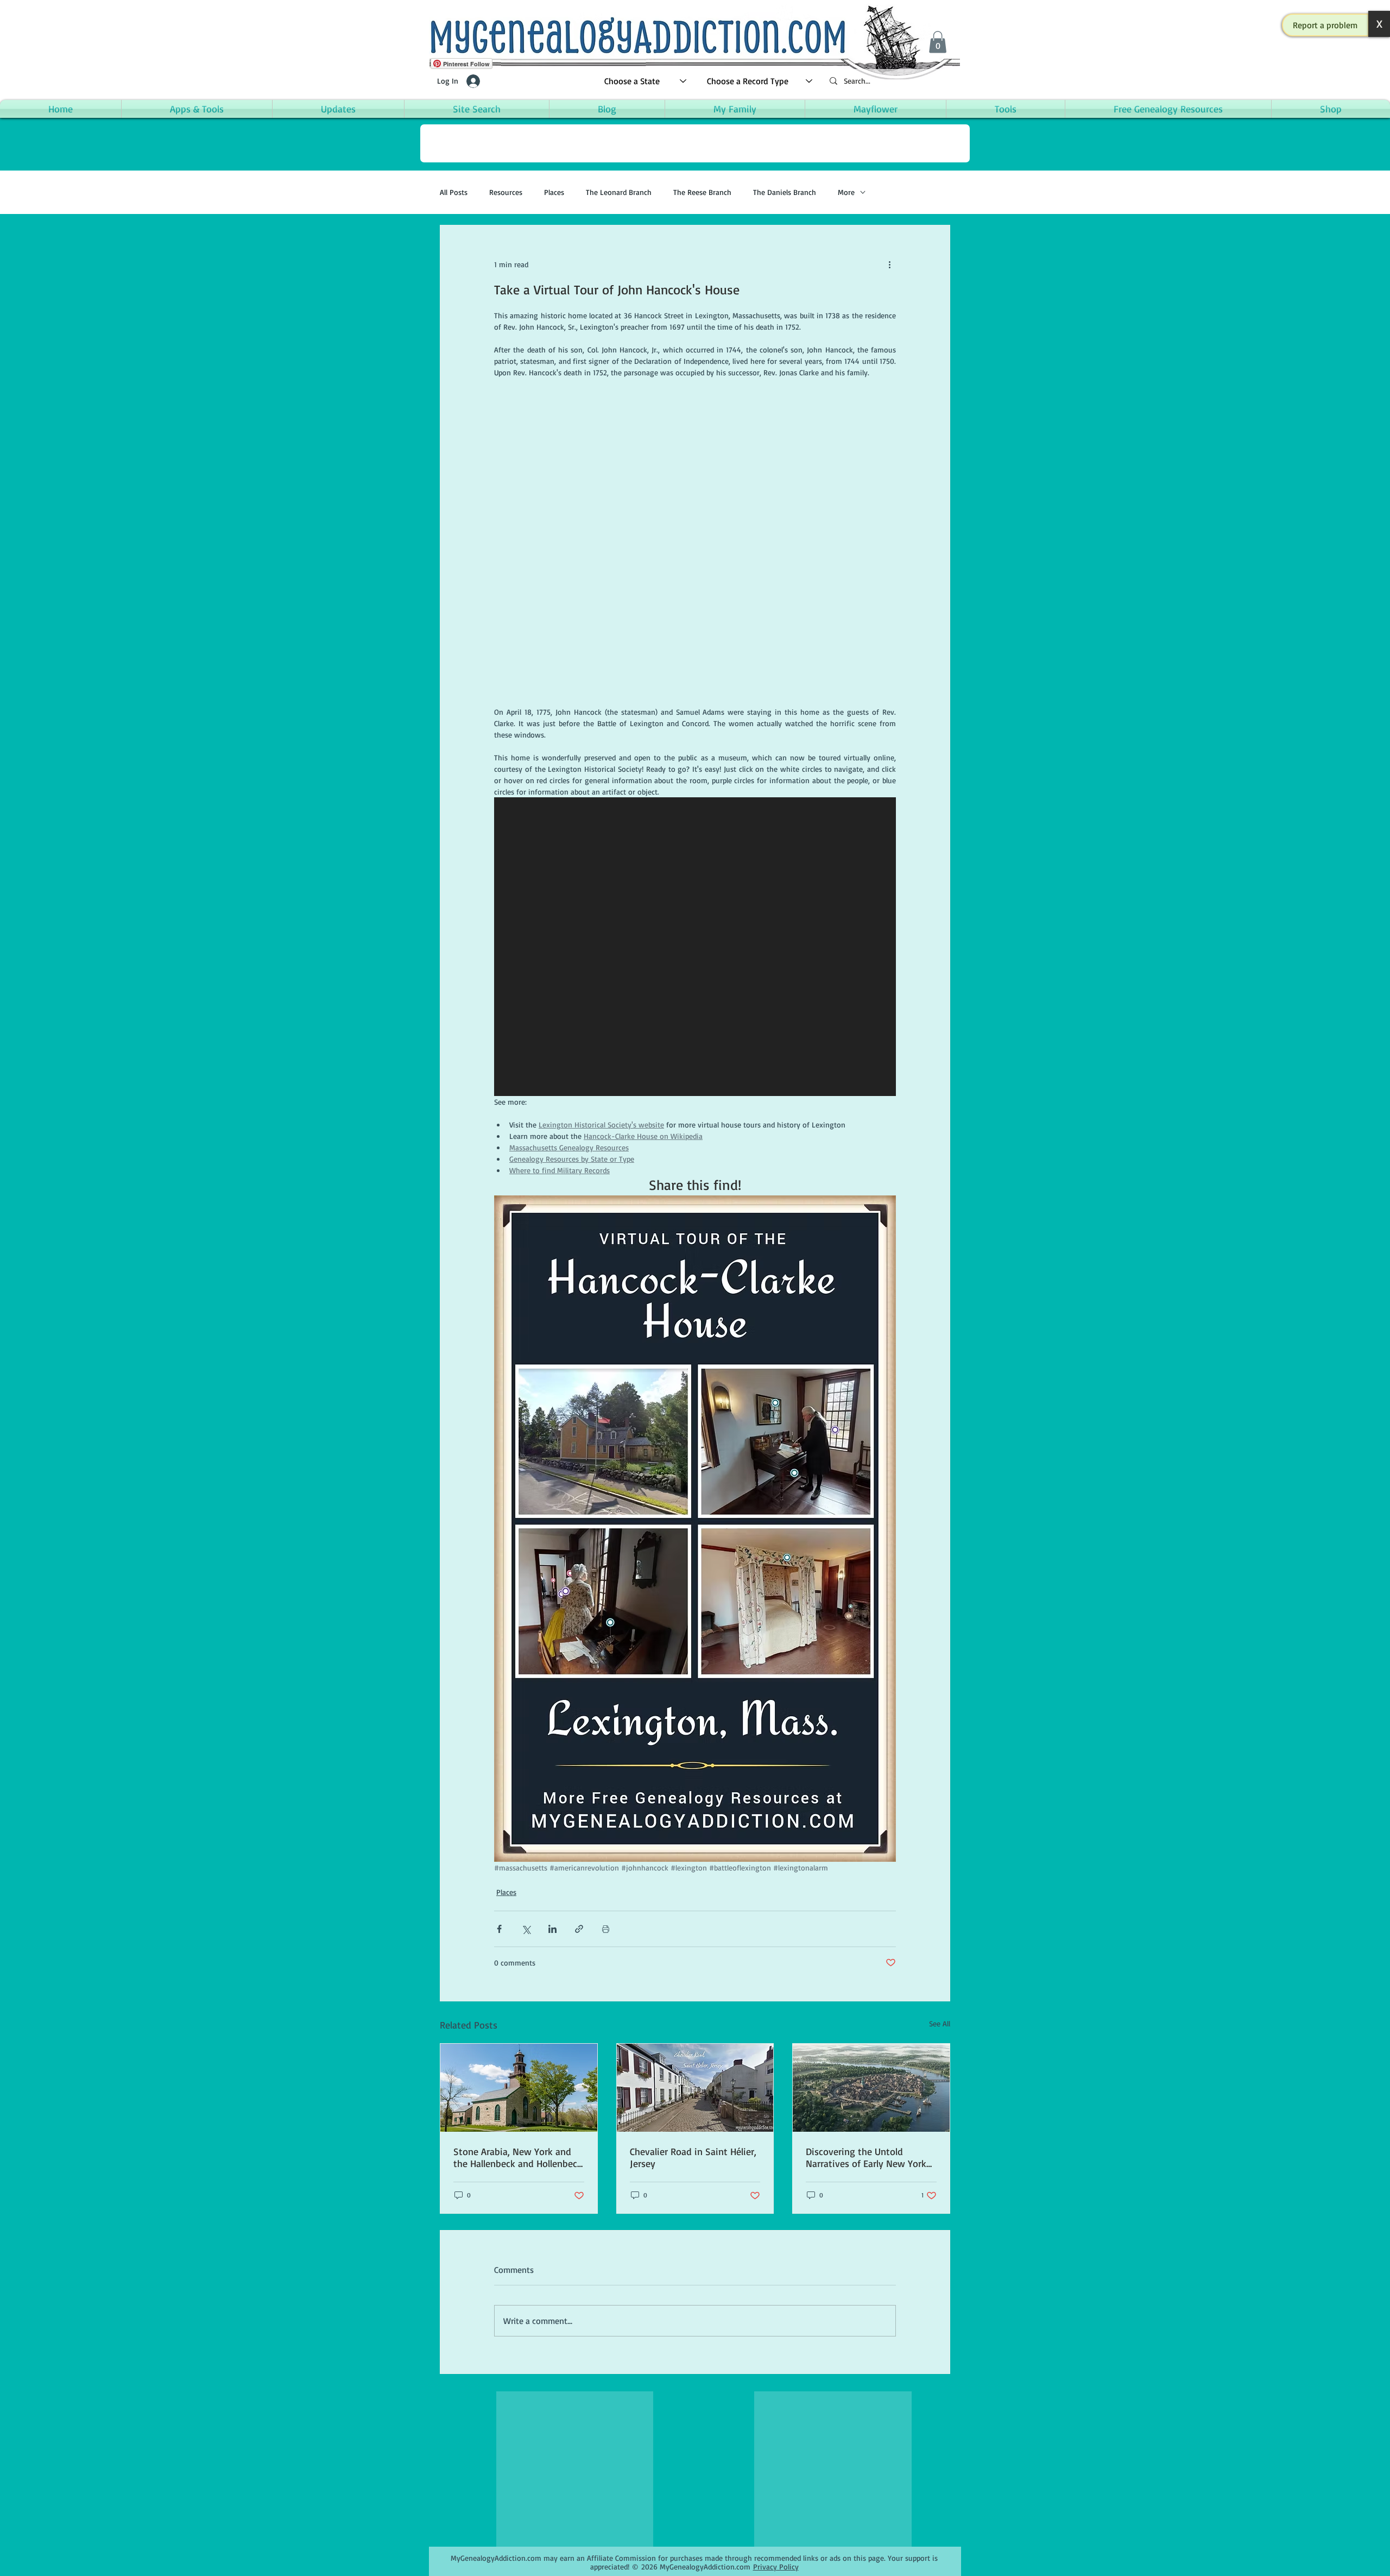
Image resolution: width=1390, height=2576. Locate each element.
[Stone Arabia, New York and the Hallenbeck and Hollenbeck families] (519, 2088)
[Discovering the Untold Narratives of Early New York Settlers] (871, 2088)
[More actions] (889, 264)
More (846, 192)
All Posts (454, 192)
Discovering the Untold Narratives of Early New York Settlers (866, 2157)
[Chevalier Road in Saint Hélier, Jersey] (695, 2088)
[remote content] (695, 542)
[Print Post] (606, 1929)
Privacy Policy (776, 2566)
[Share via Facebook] (499, 1929)
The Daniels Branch (785, 192)
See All (940, 2023)
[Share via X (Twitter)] (526, 1929)
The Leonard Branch (619, 192)
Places (554, 192)
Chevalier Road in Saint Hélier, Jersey (693, 2157)
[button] (1325, 25)
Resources (506, 192)
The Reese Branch (702, 192)
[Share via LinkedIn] (552, 1929)
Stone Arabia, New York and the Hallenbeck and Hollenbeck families (518, 2157)
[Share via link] (579, 1929)
